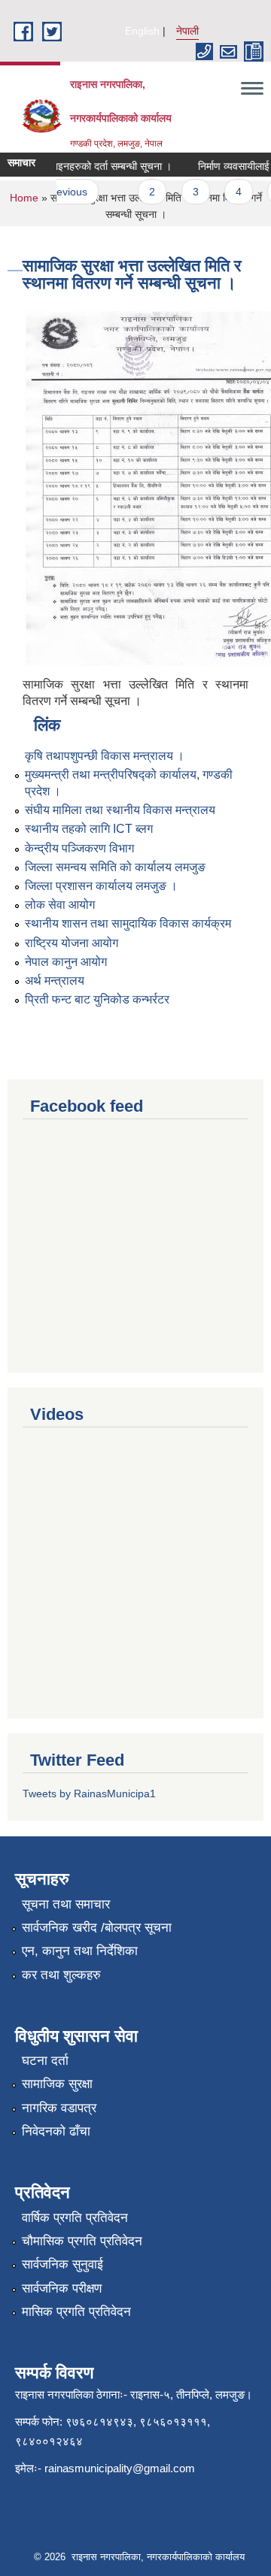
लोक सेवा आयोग (60, 905)
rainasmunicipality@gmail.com (120, 2468)
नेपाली (187, 31)
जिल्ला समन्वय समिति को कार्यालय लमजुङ (115, 867)
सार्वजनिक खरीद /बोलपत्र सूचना (97, 1928)
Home (24, 198)
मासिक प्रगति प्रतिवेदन (76, 2312)
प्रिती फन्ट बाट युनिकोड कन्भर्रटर (97, 999)
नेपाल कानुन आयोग (66, 962)
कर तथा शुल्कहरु (61, 1975)
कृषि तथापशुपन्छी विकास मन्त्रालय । (105, 756)
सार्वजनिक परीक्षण (62, 2288)
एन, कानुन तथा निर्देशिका (80, 1951)
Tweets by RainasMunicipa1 (89, 1794)
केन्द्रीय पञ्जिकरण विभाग (79, 848)
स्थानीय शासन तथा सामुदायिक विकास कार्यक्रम (128, 923)
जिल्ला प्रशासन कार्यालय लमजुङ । (101, 886)
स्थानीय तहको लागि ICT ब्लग (89, 829)
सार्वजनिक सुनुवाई (62, 2264)
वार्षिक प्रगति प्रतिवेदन (75, 2218)
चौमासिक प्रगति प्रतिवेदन (82, 2241)
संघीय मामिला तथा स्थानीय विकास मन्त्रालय (120, 810)
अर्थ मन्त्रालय (55, 981)
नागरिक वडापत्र (59, 2108)
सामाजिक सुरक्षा (57, 2084)
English (142, 31)
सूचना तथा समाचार (66, 1904)
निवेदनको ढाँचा (56, 2131)
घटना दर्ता (45, 2061)
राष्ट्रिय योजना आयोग (72, 943)
